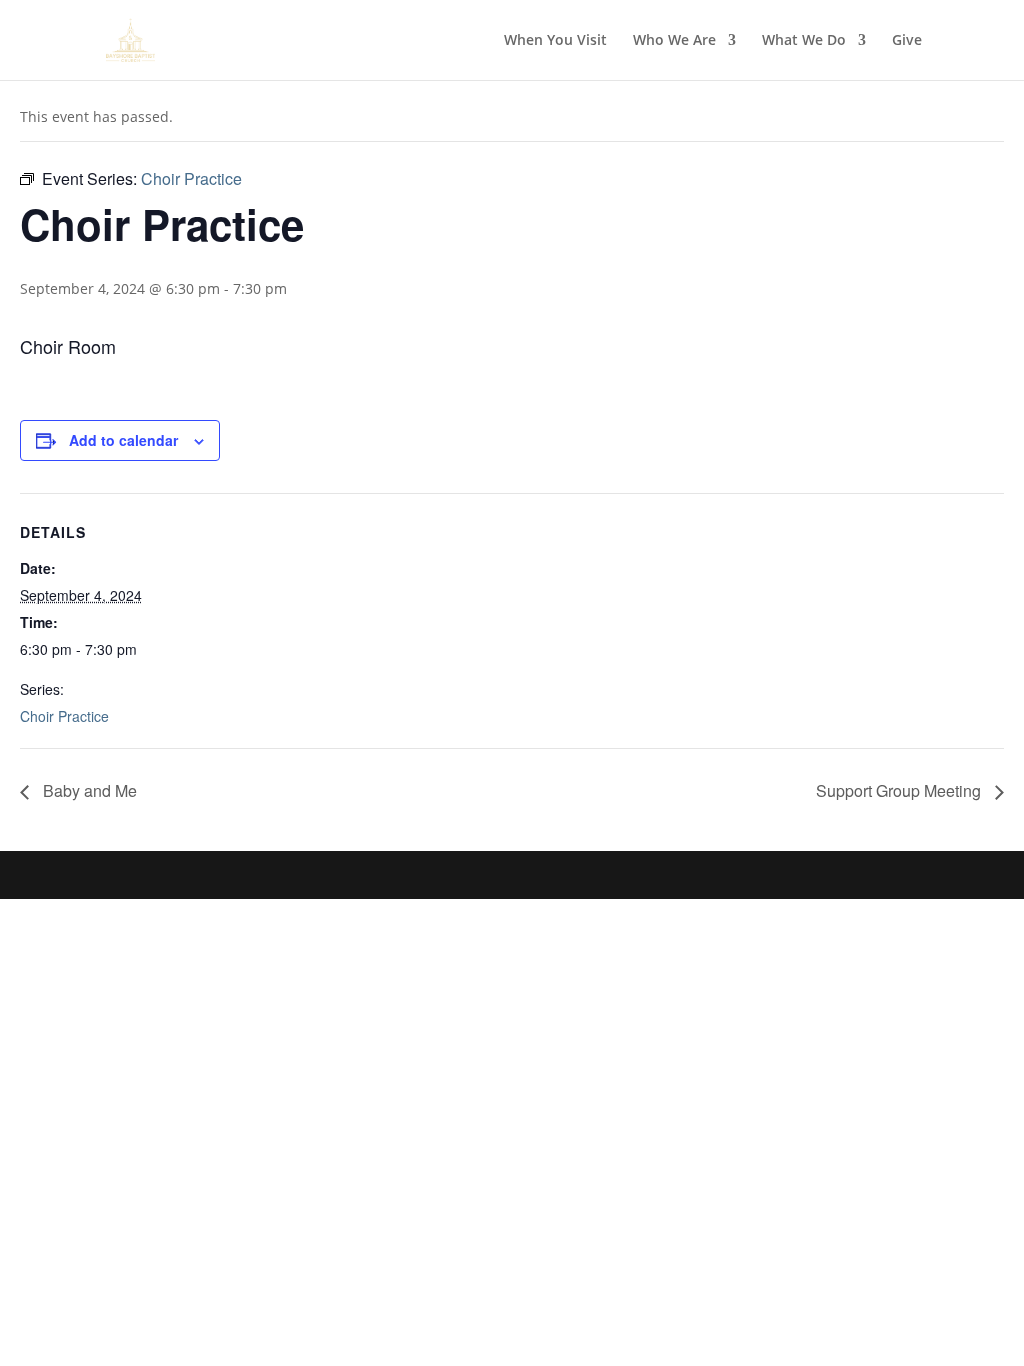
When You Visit (555, 41)
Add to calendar (123, 440)
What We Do (804, 41)
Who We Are (674, 41)
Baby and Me (88, 790)
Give (907, 41)
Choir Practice (64, 716)
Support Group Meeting (900, 790)
